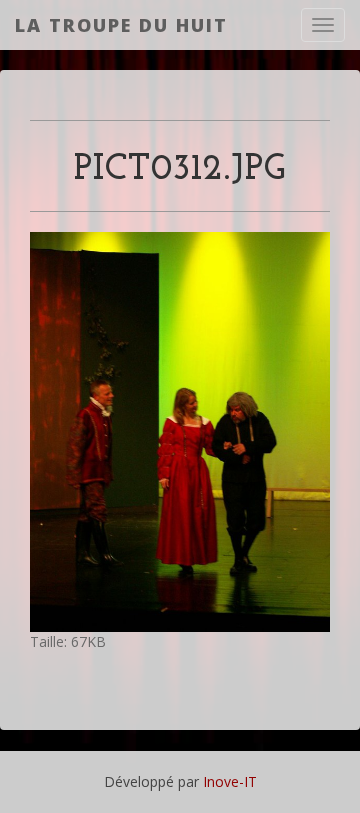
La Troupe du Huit (121, 25)
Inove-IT (230, 781)
